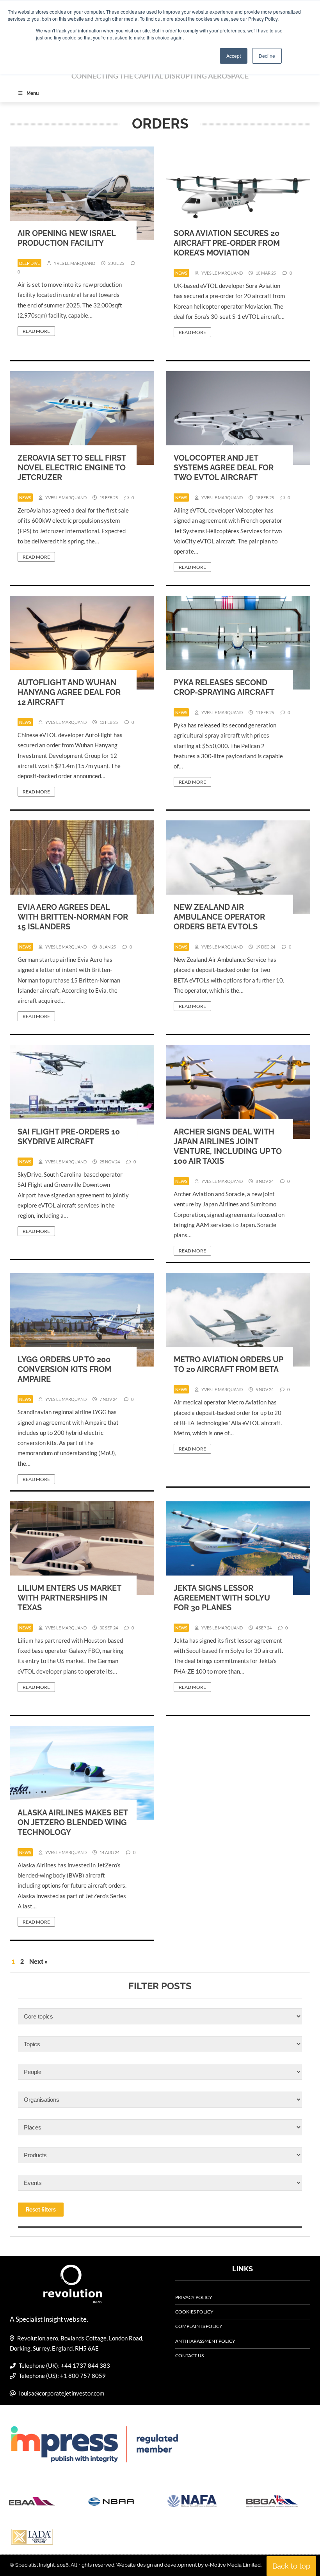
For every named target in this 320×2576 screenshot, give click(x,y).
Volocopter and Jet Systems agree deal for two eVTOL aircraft (224, 468)
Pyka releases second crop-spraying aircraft (224, 687)
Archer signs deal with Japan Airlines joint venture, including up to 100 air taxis (228, 1146)
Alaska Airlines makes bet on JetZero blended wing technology (73, 1822)
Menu (33, 93)
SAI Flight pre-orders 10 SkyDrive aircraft (69, 1137)
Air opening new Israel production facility (67, 238)
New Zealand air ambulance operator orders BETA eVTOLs (219, 917)
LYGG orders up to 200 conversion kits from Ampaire (64, 1369)
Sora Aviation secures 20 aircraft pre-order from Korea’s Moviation (227, 243)
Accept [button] (234, 56)
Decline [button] (267, 56)
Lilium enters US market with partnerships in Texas (69, 1598)
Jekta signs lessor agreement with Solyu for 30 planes (222, 1598)
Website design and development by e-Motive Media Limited (188, 2565)
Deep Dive (29, 263)
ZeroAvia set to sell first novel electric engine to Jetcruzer (72, 468)
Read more (36, 331)
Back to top (291, 2566)
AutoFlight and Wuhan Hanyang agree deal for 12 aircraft (69, 692)
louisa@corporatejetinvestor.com (62, 2393)
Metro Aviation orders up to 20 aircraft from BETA (228, 1364)
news (181, 273)
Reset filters (41, 2210)
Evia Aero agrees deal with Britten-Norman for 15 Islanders (73, 917)
